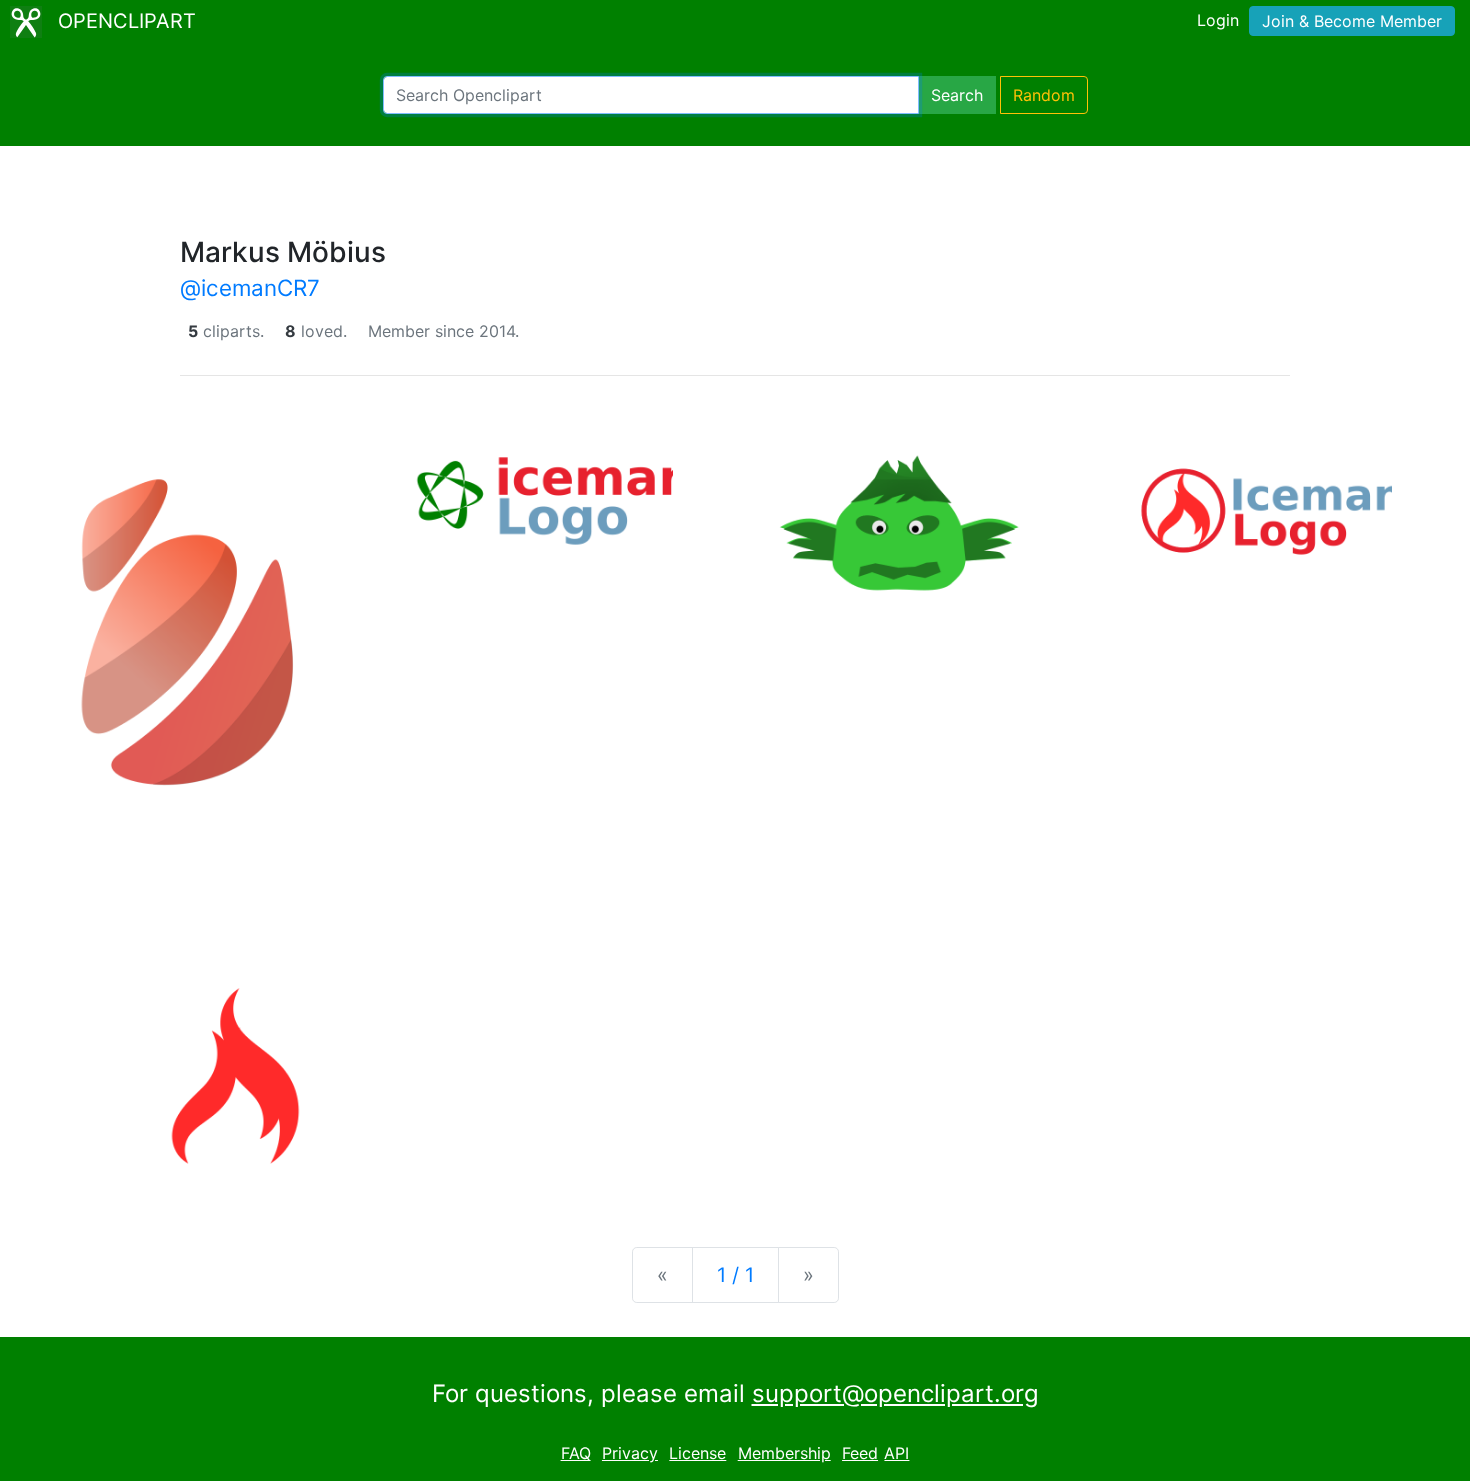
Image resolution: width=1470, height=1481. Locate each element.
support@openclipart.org (895, 1393)
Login (1218, 20)
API (896, 1453)
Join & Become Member (1352, 21)
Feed (860, 1453)
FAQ (576, 1453)
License (697, 1453)
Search (957, 95)
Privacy (630, 1453)
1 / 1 (735, 1275)
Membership (784, 1453)
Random (1044, 95)
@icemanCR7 (250, 287)
